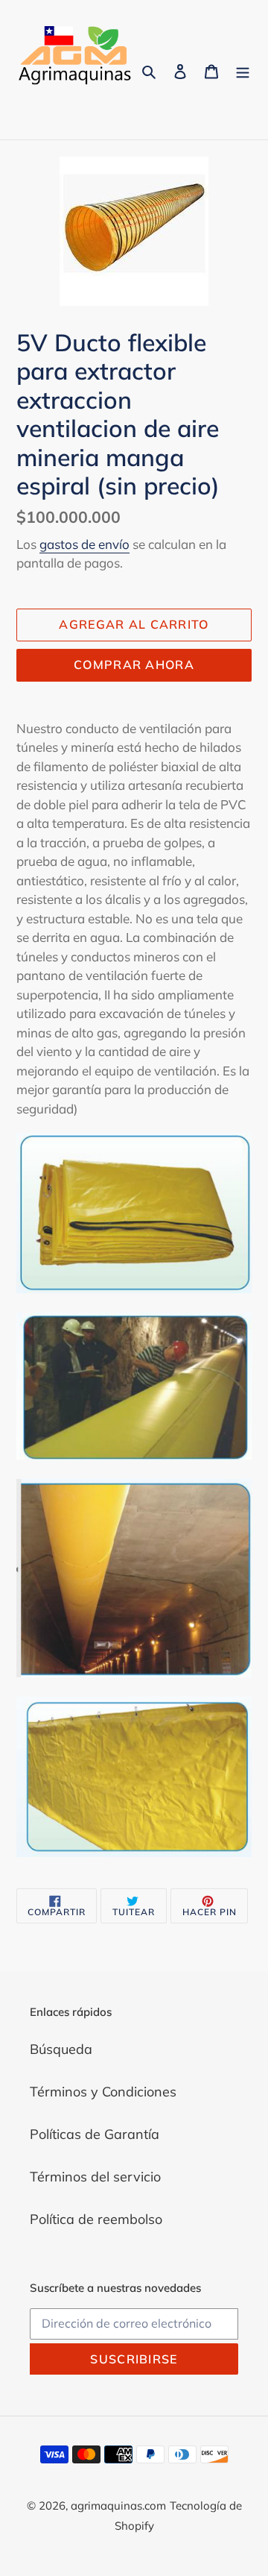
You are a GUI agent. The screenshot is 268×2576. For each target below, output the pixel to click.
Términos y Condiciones (103, 2092)
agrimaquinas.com (118, 2506)
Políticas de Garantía (95, 2134)
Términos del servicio (95, 2177)
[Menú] (243, 70)
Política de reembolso (96, 2219)
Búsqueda (61, 2049)
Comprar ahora (134, 665)
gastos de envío (84, 544)
